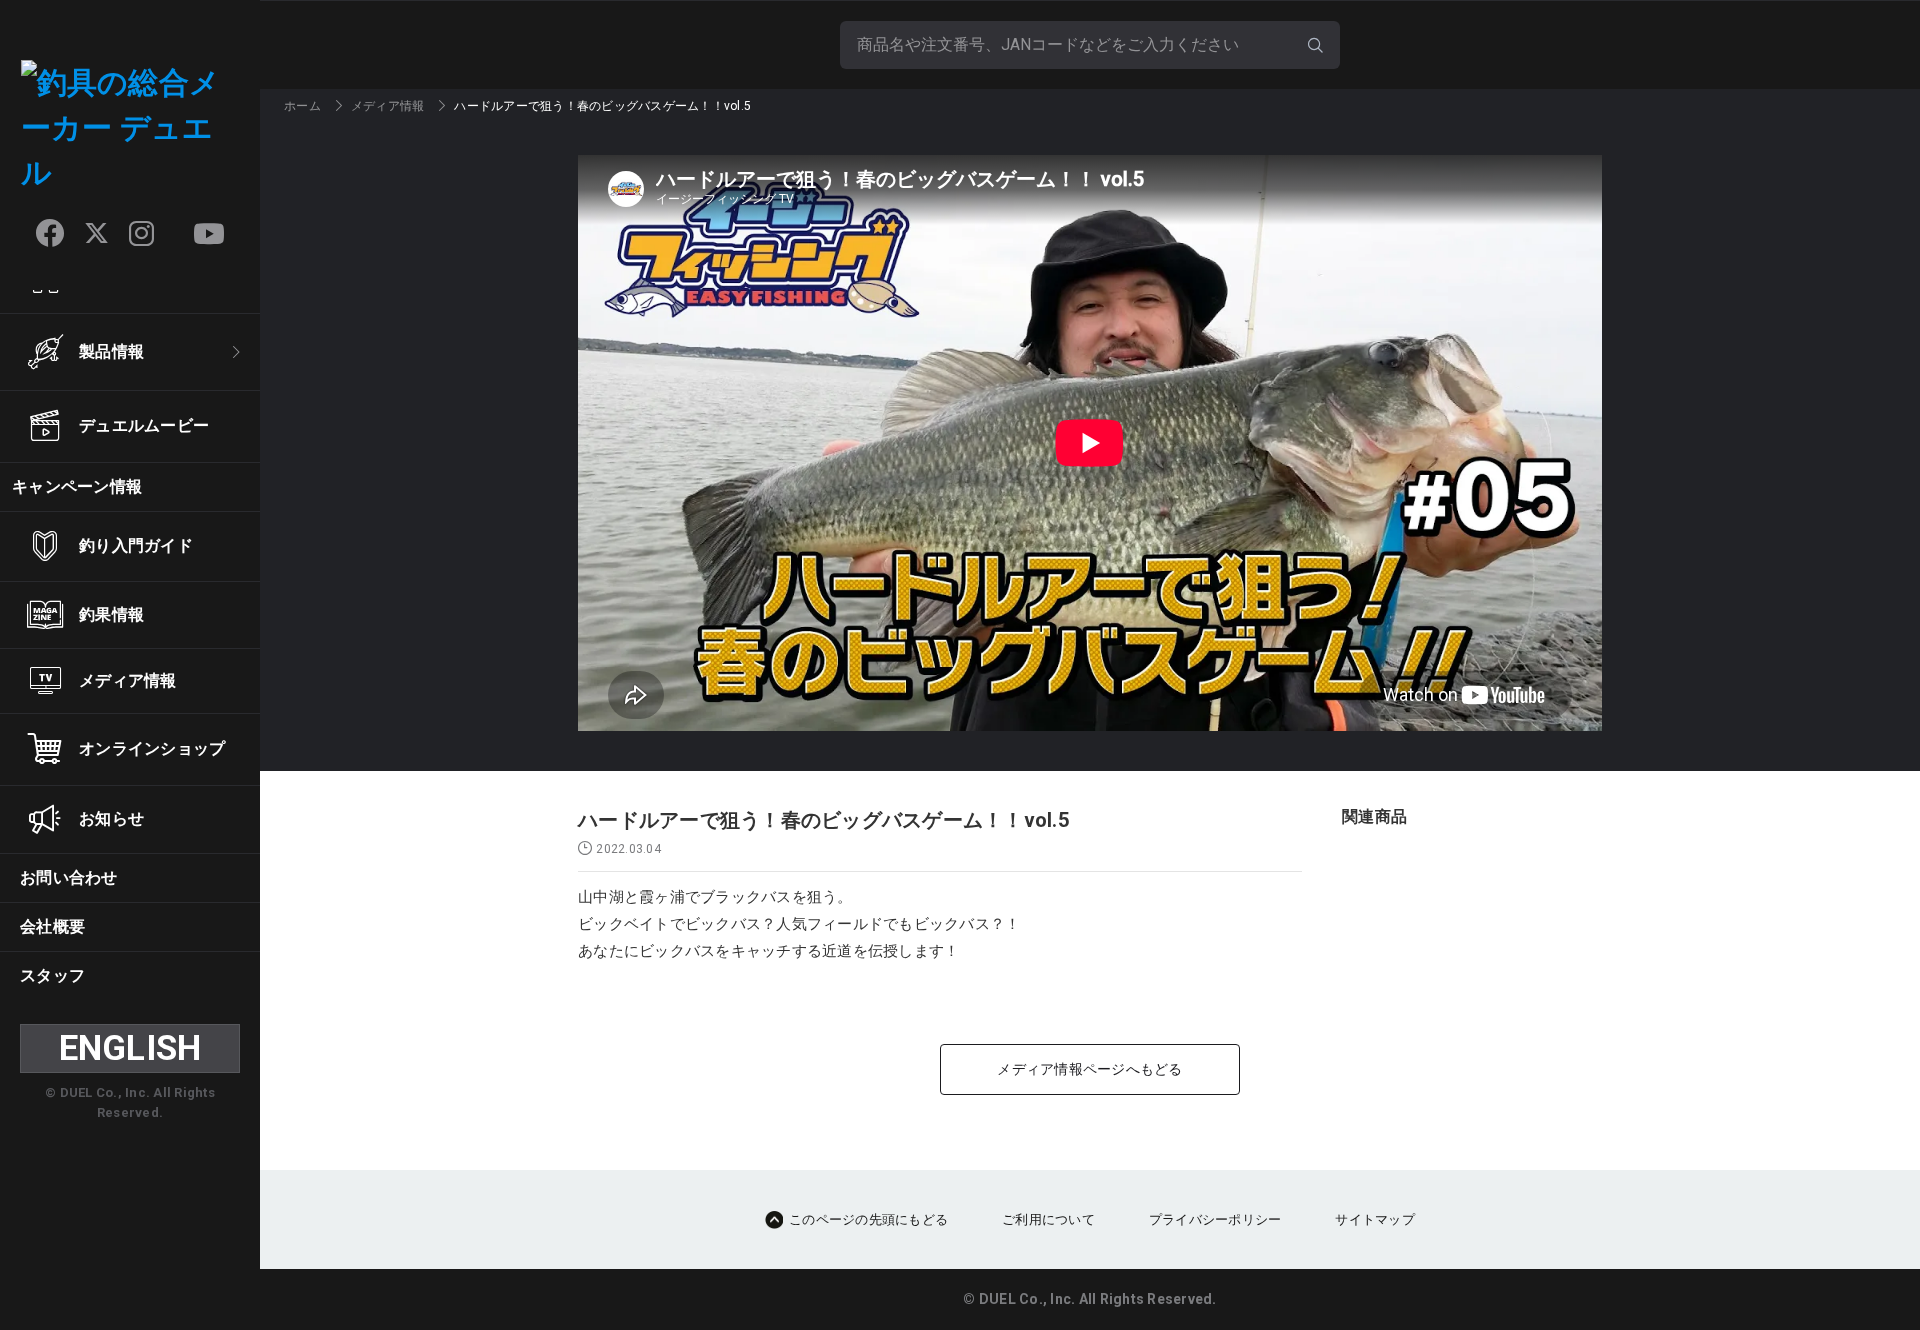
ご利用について (1048, 1219)
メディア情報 (388, 106)
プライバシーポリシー (1215, 1219)
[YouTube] (209, 233)
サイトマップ (1375, 1219)
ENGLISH (130, 1048)
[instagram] (141, 233)
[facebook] (50, 233)
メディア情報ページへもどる (1089, 1069)
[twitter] (96, 233)
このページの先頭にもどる (868, 1219)
